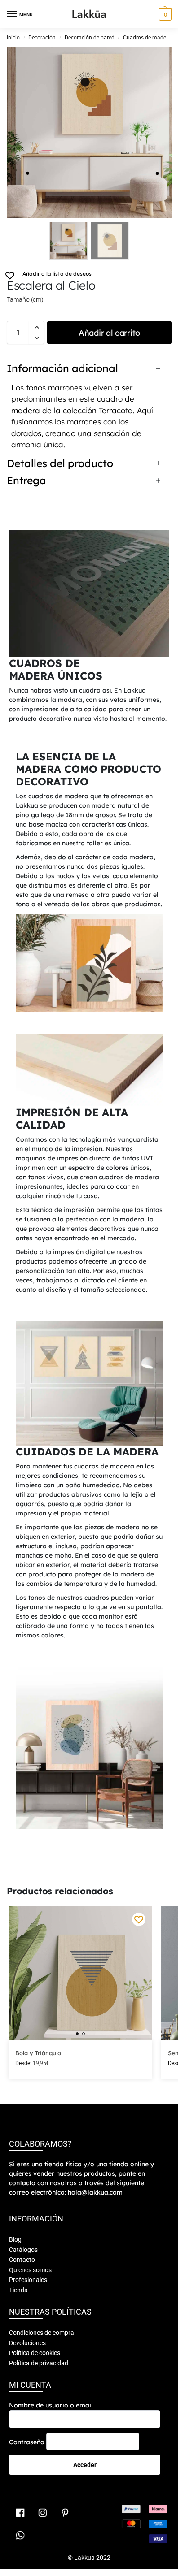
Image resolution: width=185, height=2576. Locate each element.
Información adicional (62, 368)
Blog (15, 2239)
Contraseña (27, 2442)
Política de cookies (35, 2353)
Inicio (13, 38)
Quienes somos (30, 2270)
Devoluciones (27, 2343)
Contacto (22, 2260)
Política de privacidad (39, 2363)
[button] (164, 14)
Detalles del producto (60, 463)
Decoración (42, 38)
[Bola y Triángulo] (80, 1973)
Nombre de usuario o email (51, 2405)
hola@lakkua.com (95, 2192)
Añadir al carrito (109, 333)
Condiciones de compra (42, 2333)
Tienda (18, 2290)
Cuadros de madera (147, 38)
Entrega (26, 480)
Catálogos (23, 2250)
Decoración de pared (90, 38)
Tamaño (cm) (25, 299)
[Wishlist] (139, 1919)
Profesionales (28, 2280)
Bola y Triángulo (38, 2053)
